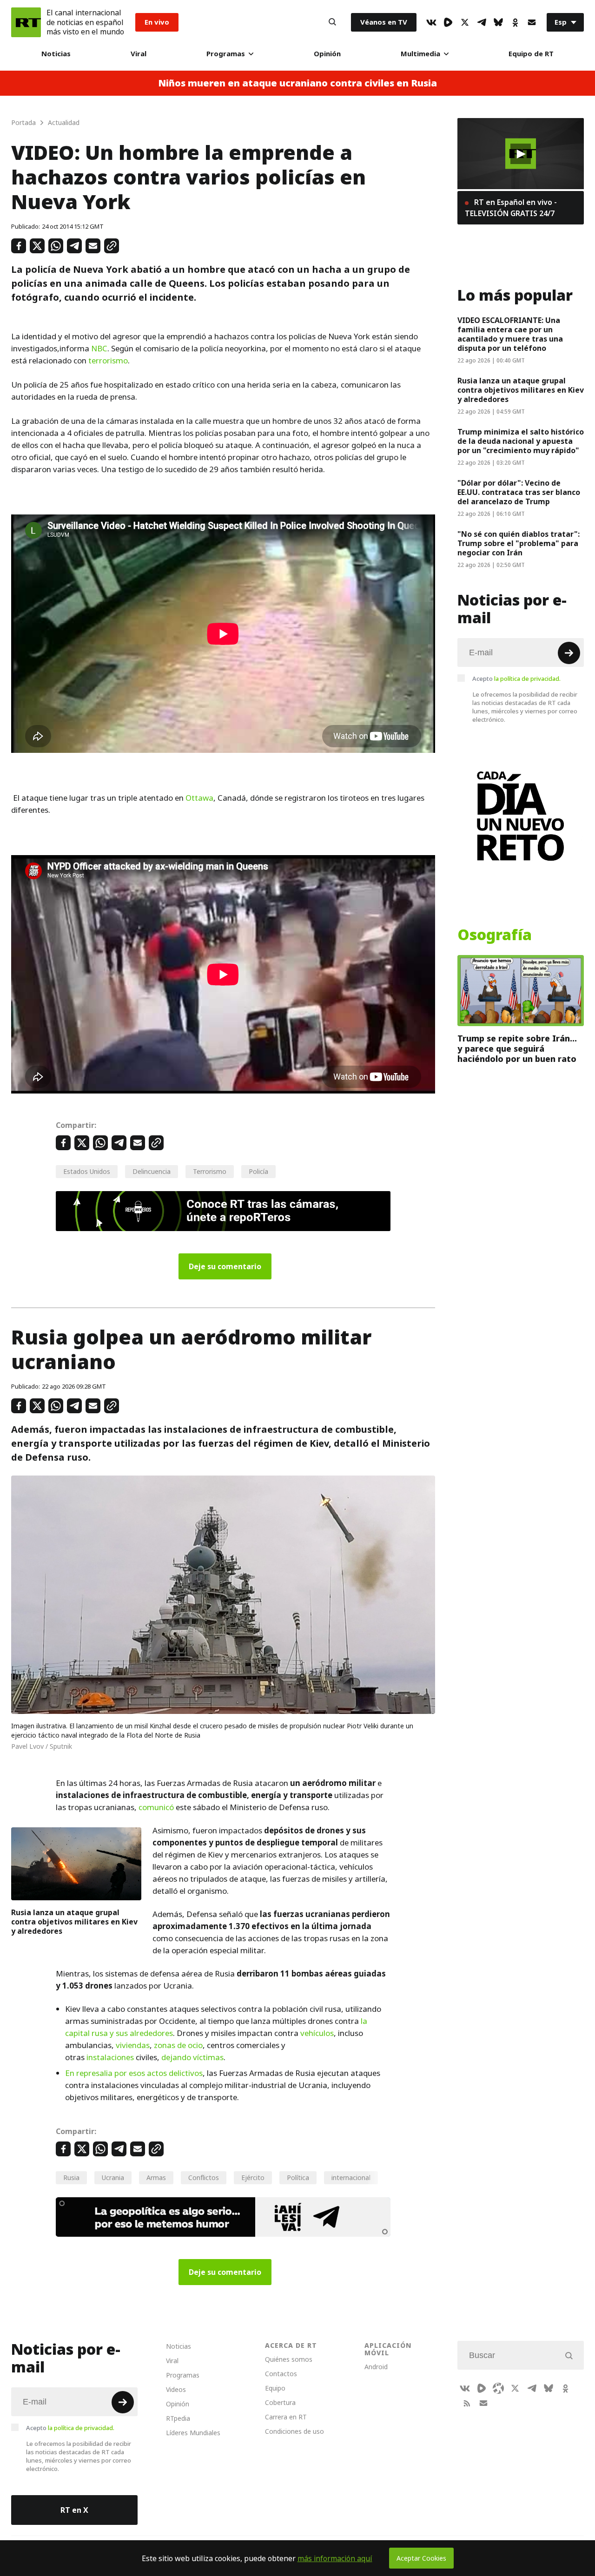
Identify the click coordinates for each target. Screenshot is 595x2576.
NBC (99, 349)
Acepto (516, 679)
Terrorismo (210, 1171)
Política (298, 2177)
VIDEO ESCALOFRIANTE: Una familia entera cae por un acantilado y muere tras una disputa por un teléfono (510, 334)
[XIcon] (465, 22)
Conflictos (204, 2177)
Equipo (275, 2388)
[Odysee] (498, 2388)
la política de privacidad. (527, 679)
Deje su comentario (225, 1266)
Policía (258, 1171)
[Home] (26, 22)
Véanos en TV (384, 22)
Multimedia (420, 54)
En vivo (157, 22)
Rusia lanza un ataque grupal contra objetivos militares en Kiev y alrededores (74, 1922)
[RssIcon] (467, 2403)
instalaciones (110, 2057)
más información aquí (335, 2558)
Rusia (71, 2177)
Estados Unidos (87, 1171)
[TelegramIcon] (482, 22)
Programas (226, 54)
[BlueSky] (498, 22)
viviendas (133, 2045)
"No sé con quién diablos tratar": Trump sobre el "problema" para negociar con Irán (519, 543)
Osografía (495, 935)
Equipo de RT (531, 54)
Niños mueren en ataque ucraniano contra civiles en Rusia (297, 83)
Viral (139, 54)
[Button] (332, 22)
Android (376, 2367)
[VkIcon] (431, 22)
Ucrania (113, 2177)
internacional (351, 2177)
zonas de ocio (178, 2045)
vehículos (317, 2033)
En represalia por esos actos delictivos (134, 2073)
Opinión (327, 54)
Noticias (56, 54)
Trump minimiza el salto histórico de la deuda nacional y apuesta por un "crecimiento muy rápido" (521, 441)
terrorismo (108, 361)
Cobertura (280, 2402)
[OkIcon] (515, 22)
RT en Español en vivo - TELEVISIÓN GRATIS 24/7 (511, 208)
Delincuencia (152, 1171)
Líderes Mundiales (193, 2433)
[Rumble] (448, 22)
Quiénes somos (289, 2359)
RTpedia (178, 2418)
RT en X (74, 2510)
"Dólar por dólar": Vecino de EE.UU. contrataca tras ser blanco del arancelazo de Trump (519, 492)
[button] (521, 154)
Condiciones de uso (294, 2431)
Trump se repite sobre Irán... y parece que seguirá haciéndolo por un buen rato (517, 1049)
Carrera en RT (286, 2417)
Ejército (253, 2177)
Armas (156, 2177)
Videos (176, 2389)
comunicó (156, 1807)
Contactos (281, 2374)
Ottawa (199, 798)
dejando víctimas (192, 2057)
